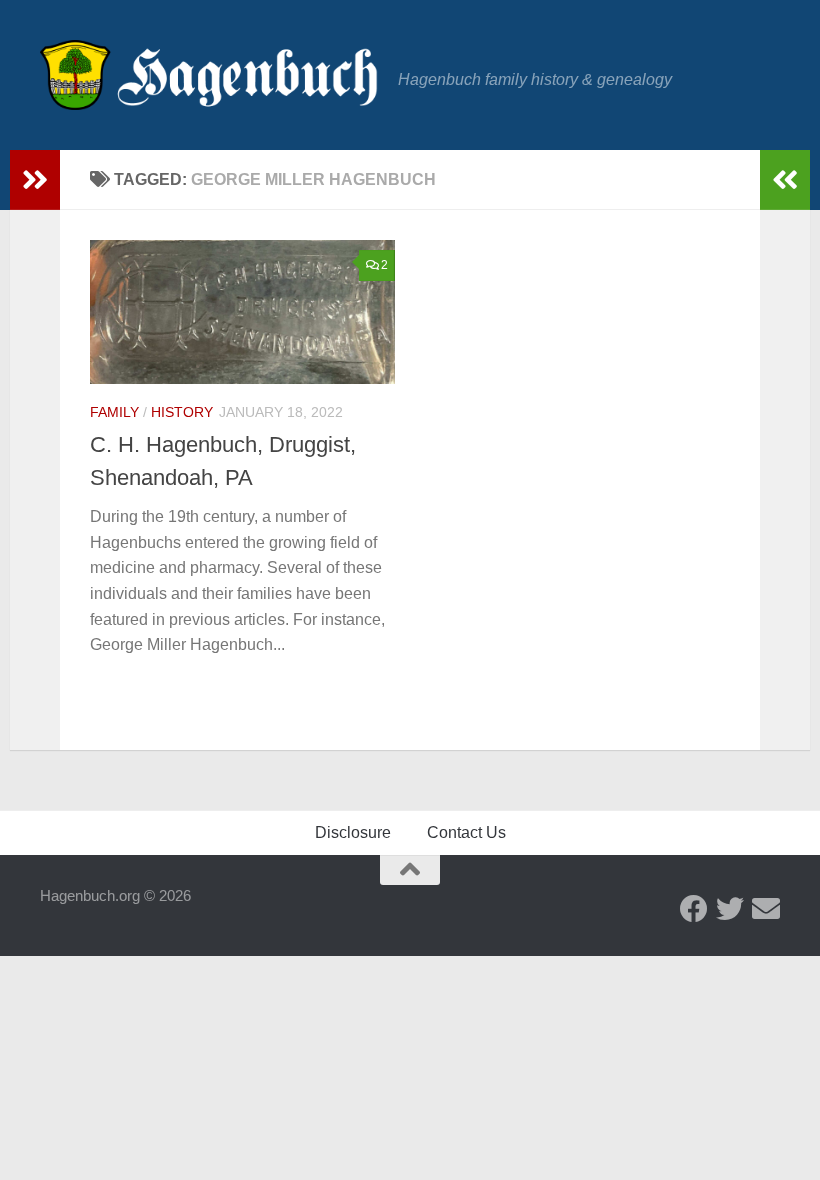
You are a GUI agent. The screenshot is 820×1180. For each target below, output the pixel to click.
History (182, 412)
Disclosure (353, 832)
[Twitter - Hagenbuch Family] (730, 909)
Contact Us (466, 832)
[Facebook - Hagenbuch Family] (694, 909)
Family (114, 412)
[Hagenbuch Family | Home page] (209, 75)
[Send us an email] (766, 909)
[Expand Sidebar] (35, 180)
